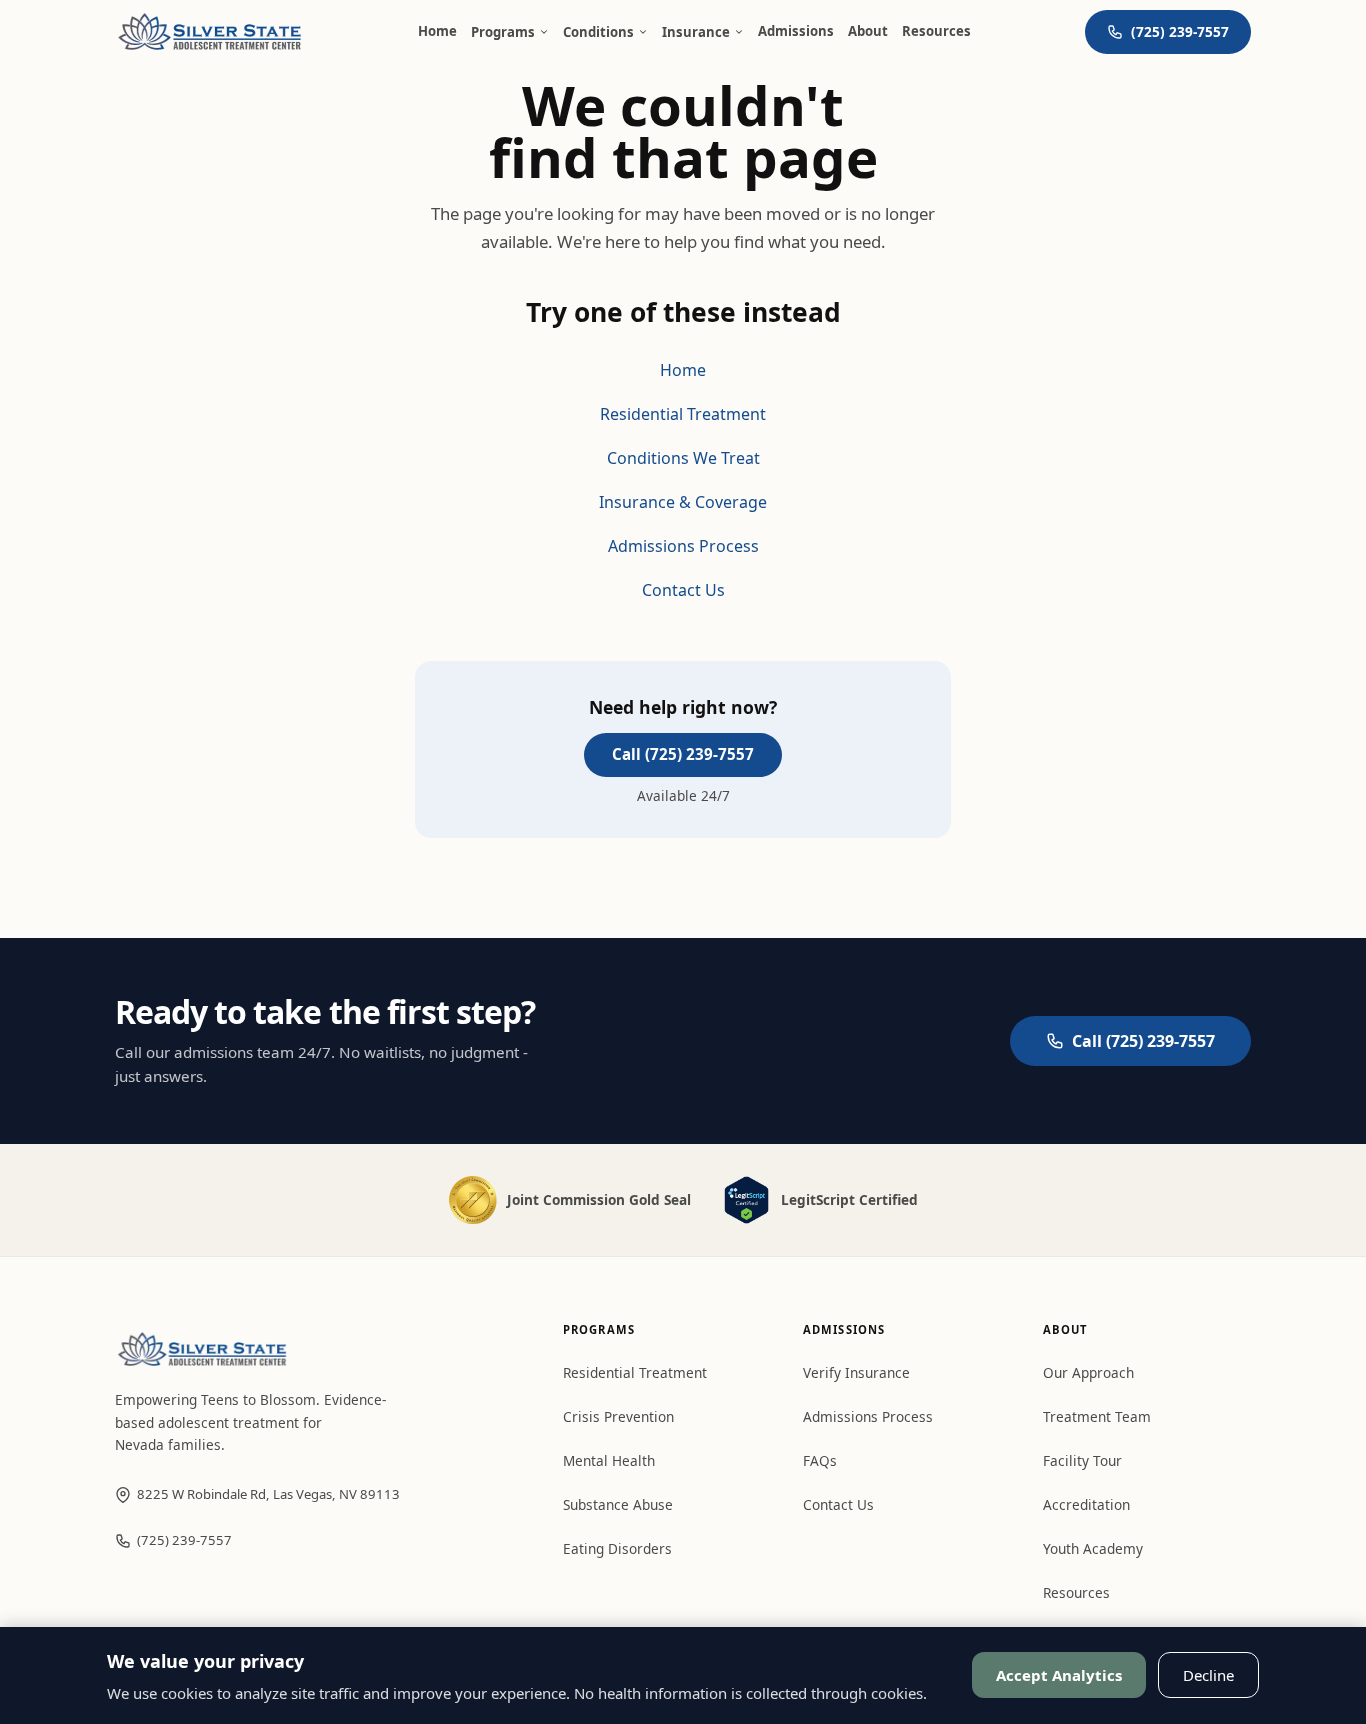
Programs (503, 32)
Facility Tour (1082, 1460)
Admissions (796, 31)
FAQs (820, 1460)
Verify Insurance (856, 1372)
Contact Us (683, 590)
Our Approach (1088, 1372)
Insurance (696, 32)
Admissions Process (683, 546)
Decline (1208, 1675)
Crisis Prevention (618, 1416)
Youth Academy (1093, 1548)
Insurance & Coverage (683, 502)
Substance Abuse (618, 1504)
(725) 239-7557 (184, 1540)
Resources (936, 31)
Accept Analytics (1059, 1675)
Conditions (598, 32)
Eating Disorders (617, 1548)
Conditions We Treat (683, 458)
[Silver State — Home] (209, 31)
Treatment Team (1097, 1416)
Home (437, 31)
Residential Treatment (683, 414)
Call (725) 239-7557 (683, 754)
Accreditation (1086, 1504)
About (868, 31)
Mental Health (609, 1460)
